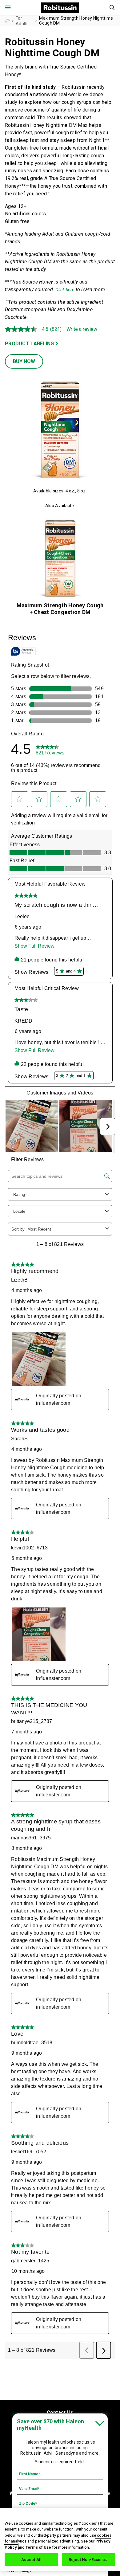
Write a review (82, 329)
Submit (112, 8)
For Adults (22, 21)
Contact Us (60, 2412)
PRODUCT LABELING (29, 344)
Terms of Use (38, 2547)
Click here (65, 290)
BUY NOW (24, 361)
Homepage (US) (7, 21)
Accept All (31, 2560)
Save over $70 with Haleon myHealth (50, 2425)
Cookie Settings (19, 2571)
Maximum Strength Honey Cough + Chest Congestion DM (60, 609)
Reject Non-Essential (89, 2560)
